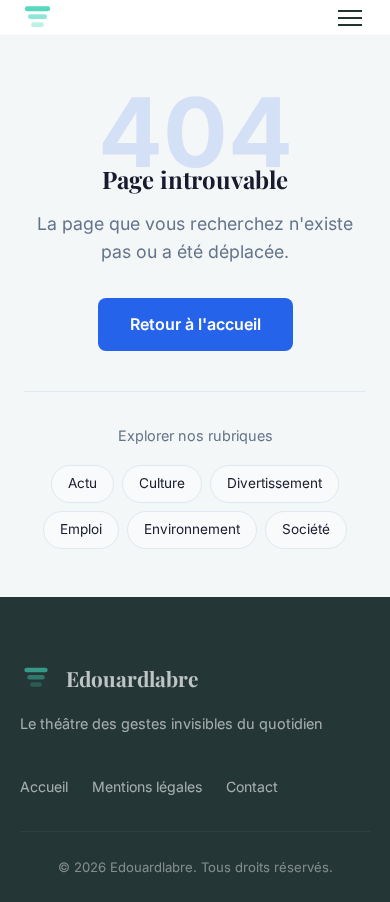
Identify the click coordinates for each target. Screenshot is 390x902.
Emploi (81, 529)
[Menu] (350, 18)
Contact (252, 786)
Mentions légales (147, 786)
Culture (162, 483)
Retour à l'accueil (195, 324)
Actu (82, 483)
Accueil (44, 786)
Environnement (192, 529)
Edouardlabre (132, 678)
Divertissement (274, 483)
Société (306, 529)
